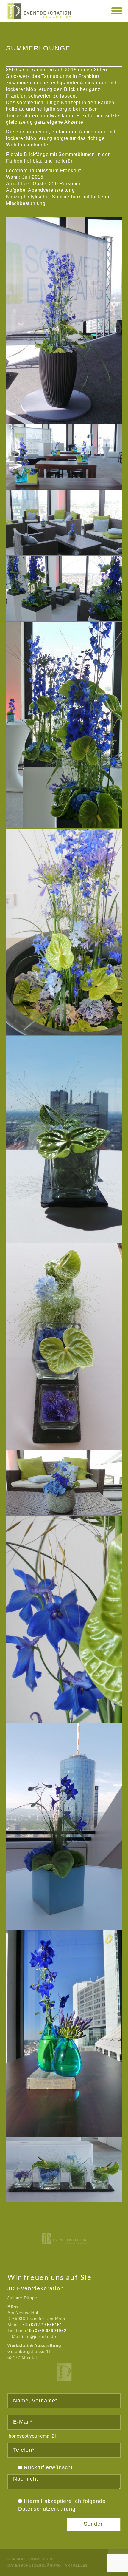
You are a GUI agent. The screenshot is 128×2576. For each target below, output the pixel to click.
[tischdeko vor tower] (64, 2033)
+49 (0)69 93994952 (45, 2331)
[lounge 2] (64, 523)
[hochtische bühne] (64, 457)
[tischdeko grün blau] (64, 1346)
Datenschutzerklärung (47, 2509)
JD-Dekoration (64, 2372)
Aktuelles (76, 2566)
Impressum (41, 2559)
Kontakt (17, 2559)
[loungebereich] (64, 588)
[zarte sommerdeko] (64, 2169)
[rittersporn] (64, 725)
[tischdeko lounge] (64, 1483)
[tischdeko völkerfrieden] (64, 1826)
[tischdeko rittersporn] (64, 1619)
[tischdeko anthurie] (64, 1139)
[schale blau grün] (64, 932)
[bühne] (64, 321)
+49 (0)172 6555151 (41, 2325)
